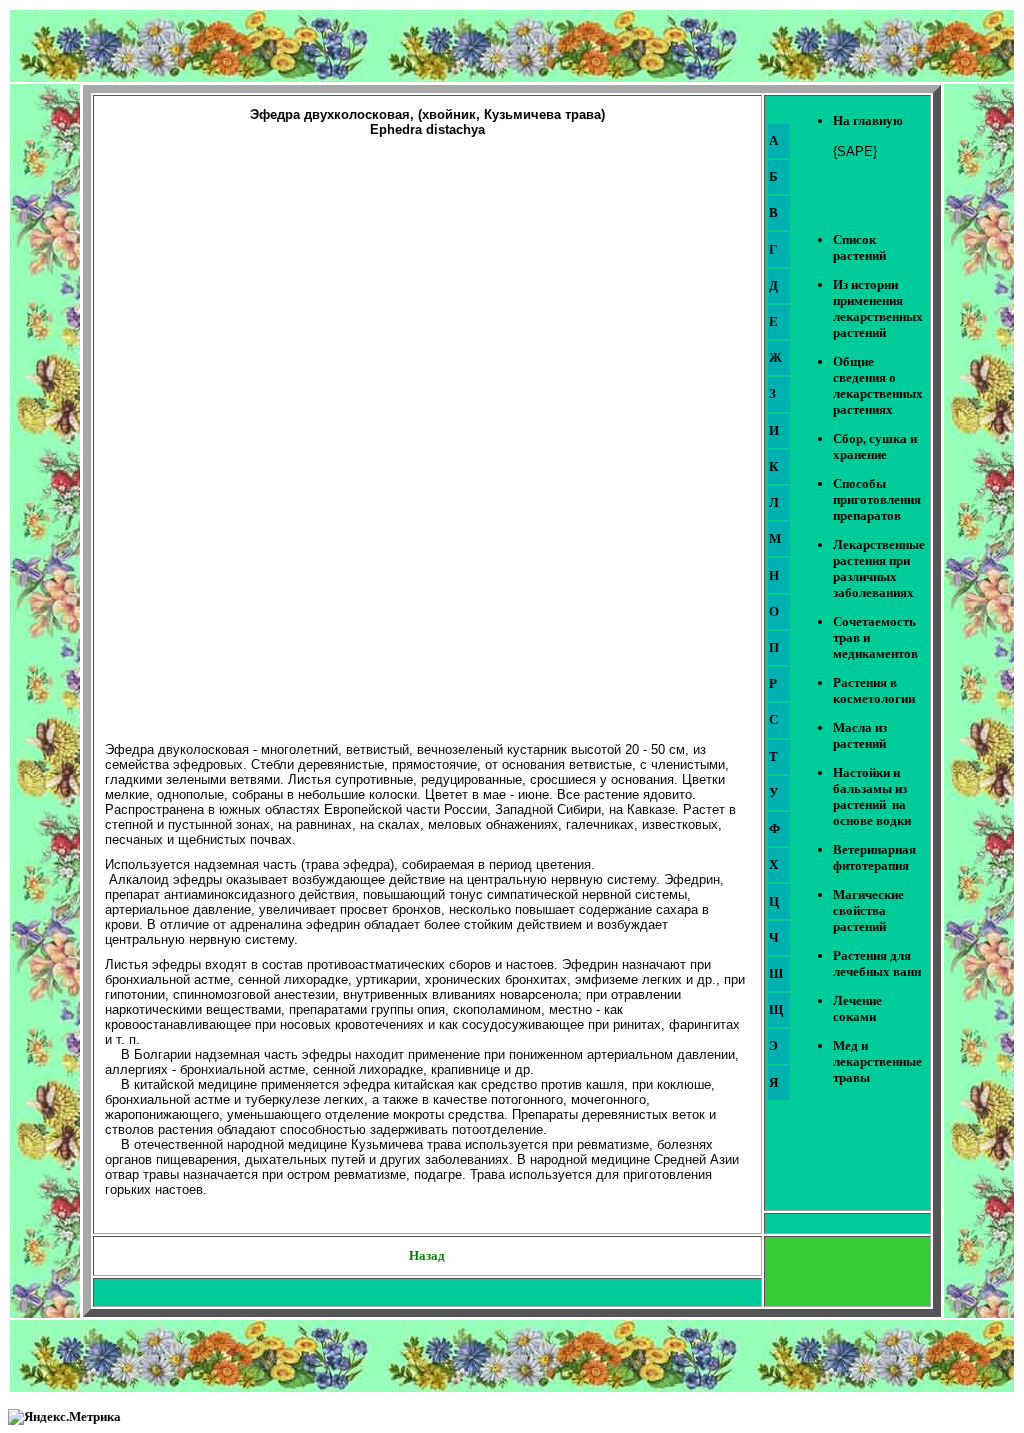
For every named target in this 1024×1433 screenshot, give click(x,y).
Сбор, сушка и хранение (875, 446)
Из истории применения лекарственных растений (878, 308)
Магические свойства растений (868, 910)
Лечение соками (857, 1008)
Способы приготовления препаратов (877, 499)
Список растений (859, 247)
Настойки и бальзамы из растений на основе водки (872, 796)
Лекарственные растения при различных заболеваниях (879, 568)
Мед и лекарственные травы (877, 1061)
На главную (868, 120)
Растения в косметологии (874, 690)
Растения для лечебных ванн (877, 963)
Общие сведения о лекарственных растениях (878, 385)
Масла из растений (860, 735)
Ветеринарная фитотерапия (874, 857)
